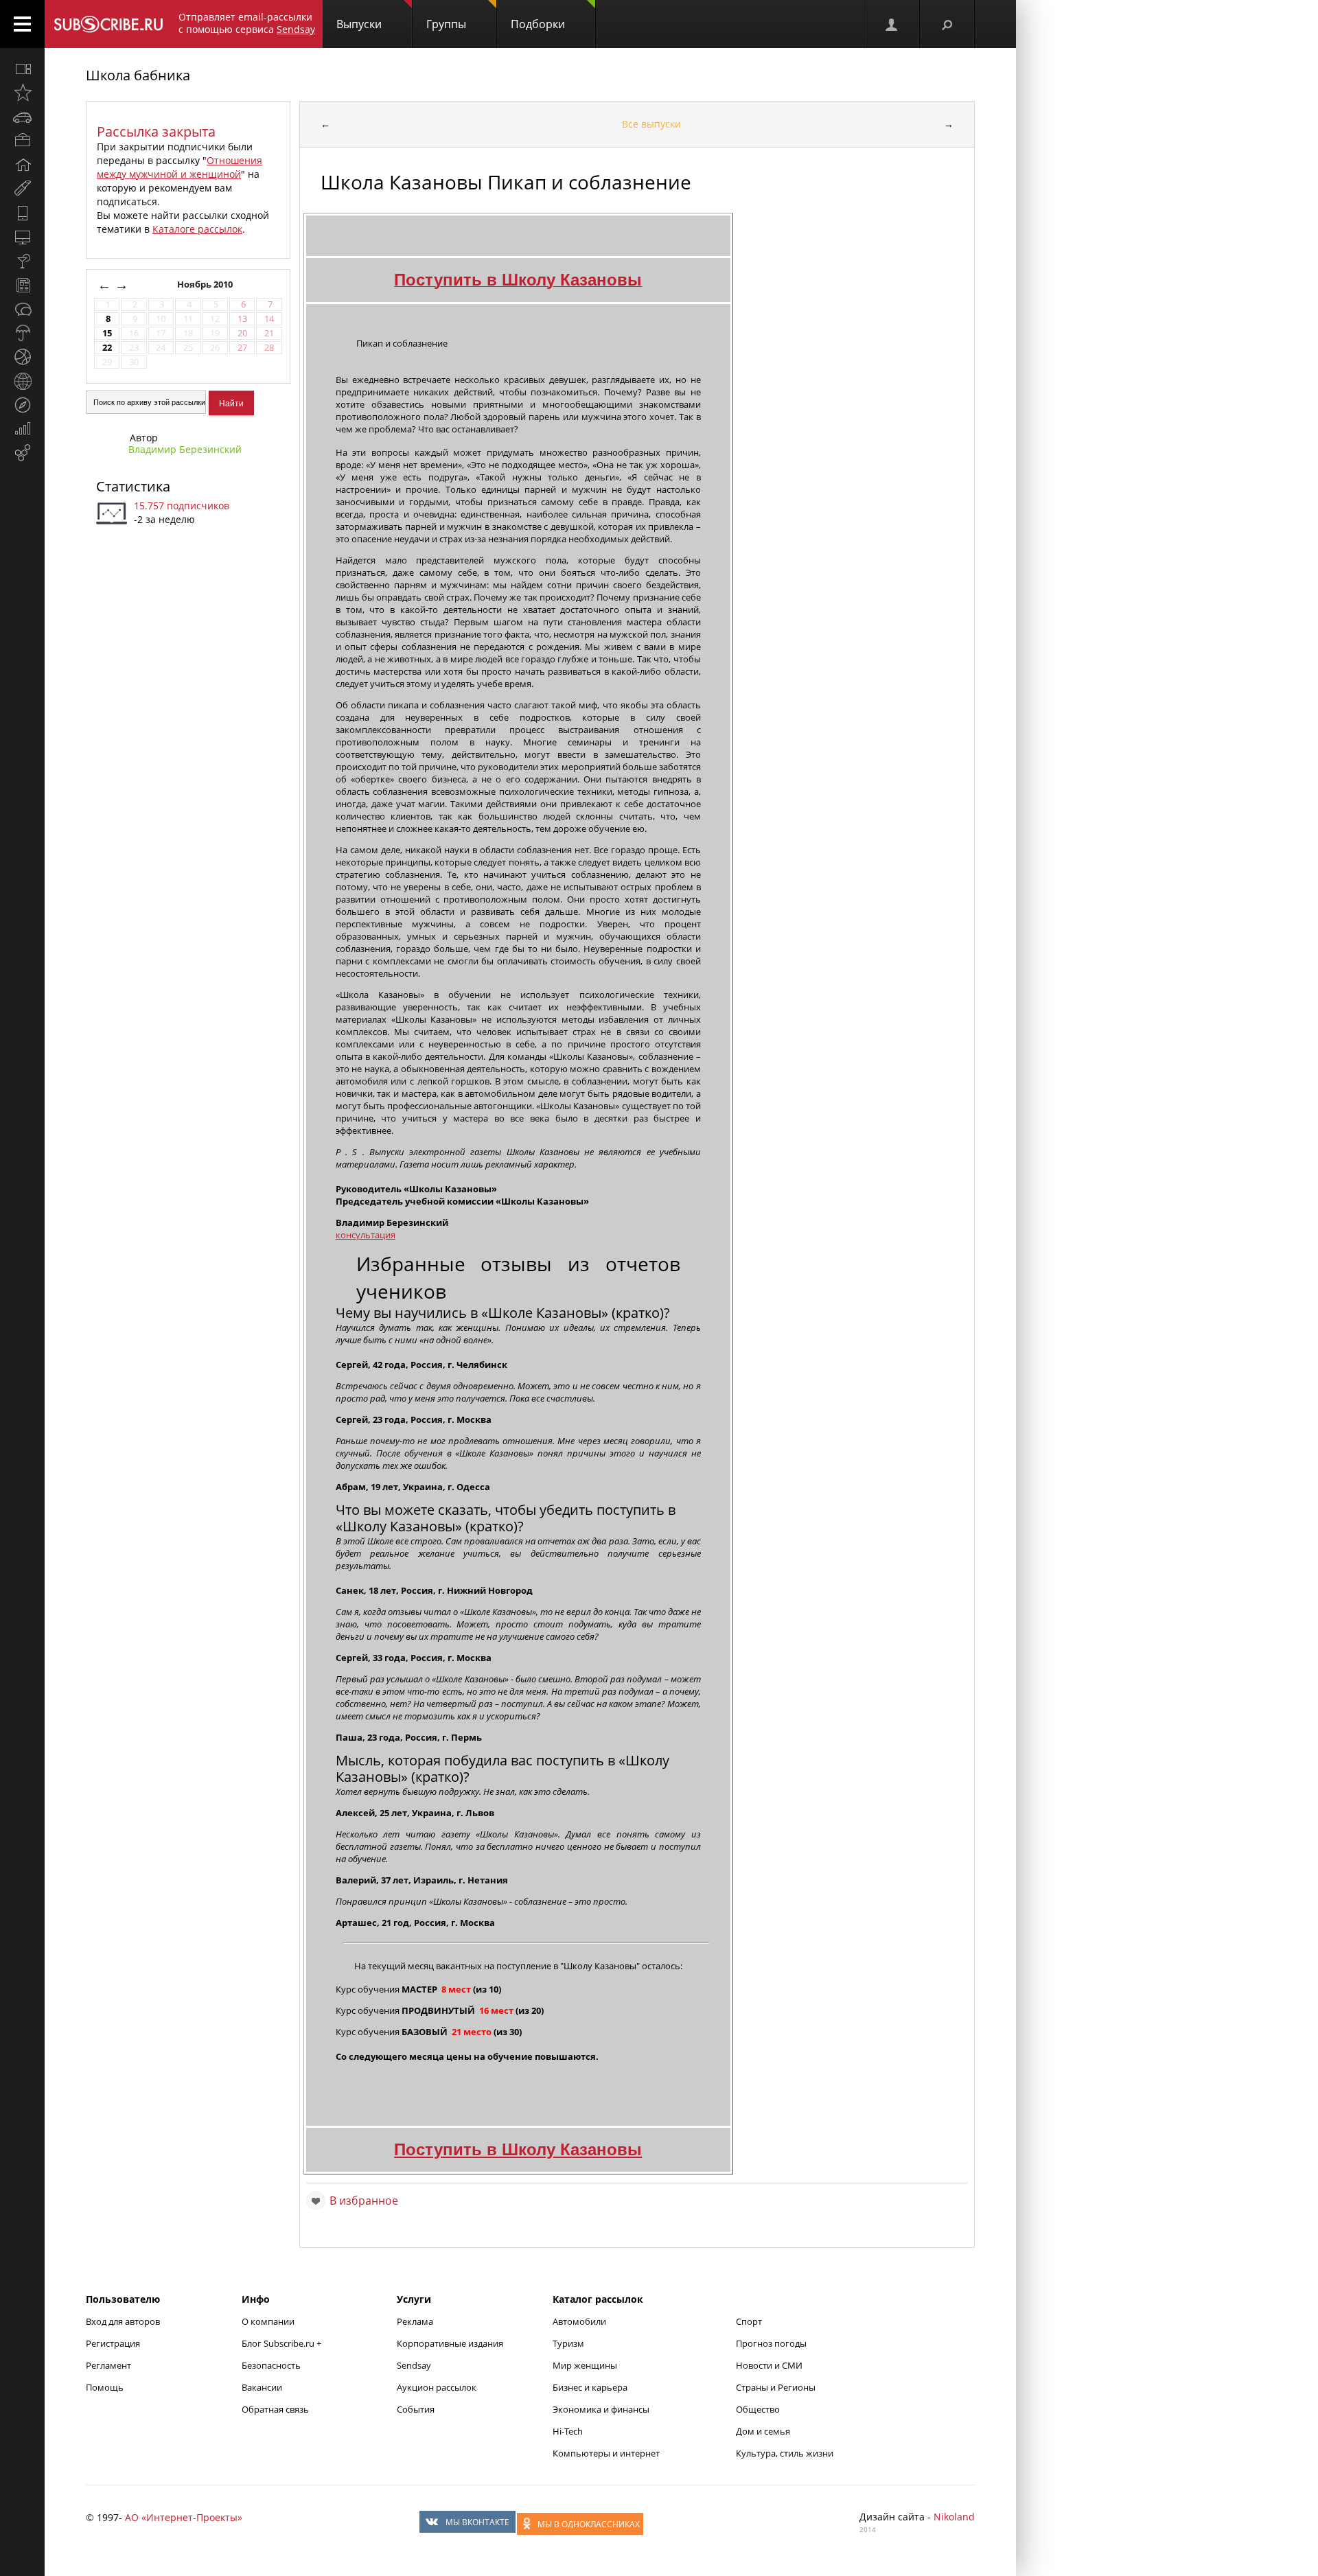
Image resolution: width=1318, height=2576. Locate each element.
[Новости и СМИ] (22, 285)
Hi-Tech (568, 2431)
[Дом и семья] (22, 165)
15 (107, 333)
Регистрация (113, 2343)
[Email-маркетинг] (22, 453)
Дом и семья (763, 2431)
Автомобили (579, 2321)
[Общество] (22, 309)
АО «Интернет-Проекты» (184, 2517)
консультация (366, 1235)
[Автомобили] (22, 117)
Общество (758, 2409)
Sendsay (414, 2365)
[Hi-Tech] (22, 213)
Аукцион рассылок (437, 2387)
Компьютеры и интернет (606, 2453)
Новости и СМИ (769, 2365)
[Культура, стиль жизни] (22, 261)
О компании (268, 2321)
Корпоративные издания (450, 2343)
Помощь (105, 2387)
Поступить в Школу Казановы (518, 2149)
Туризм (568, 2343)
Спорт (749, 2321)
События (416, 2409)
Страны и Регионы (776, 2387)
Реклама (415, 2321)
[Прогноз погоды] (22, 333)
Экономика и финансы (601, 2409)
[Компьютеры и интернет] (22, 237)
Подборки (538, 24)
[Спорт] (22, 357)
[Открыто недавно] (22, 93)
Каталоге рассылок (197, 229)
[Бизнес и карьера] (22, 141)
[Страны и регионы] (22, 381)
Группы (446, 24)
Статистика (133, 486)
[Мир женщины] (22, 189)
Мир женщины (585, 2365)
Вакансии (262, 2387)
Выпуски (359, 24)
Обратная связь (275, 2409)
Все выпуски (651, 124)
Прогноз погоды (771, 2343)
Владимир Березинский (185, 449)
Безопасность (271, 2365)
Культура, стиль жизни (785, 2453)
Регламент (108, 2365)
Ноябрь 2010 (206, 285)
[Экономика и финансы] (22, 429)
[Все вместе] (22, 69)
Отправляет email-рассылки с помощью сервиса (247, 23)
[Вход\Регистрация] (892, 24)
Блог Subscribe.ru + (282, 2343)
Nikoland (954, 2517)
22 (107, 348)
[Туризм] (22, 405)
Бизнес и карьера (590, 2387)
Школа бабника (138, 75)
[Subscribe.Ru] (108, 24)
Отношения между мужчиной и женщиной (180, 167)
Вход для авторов (123, 2321)
